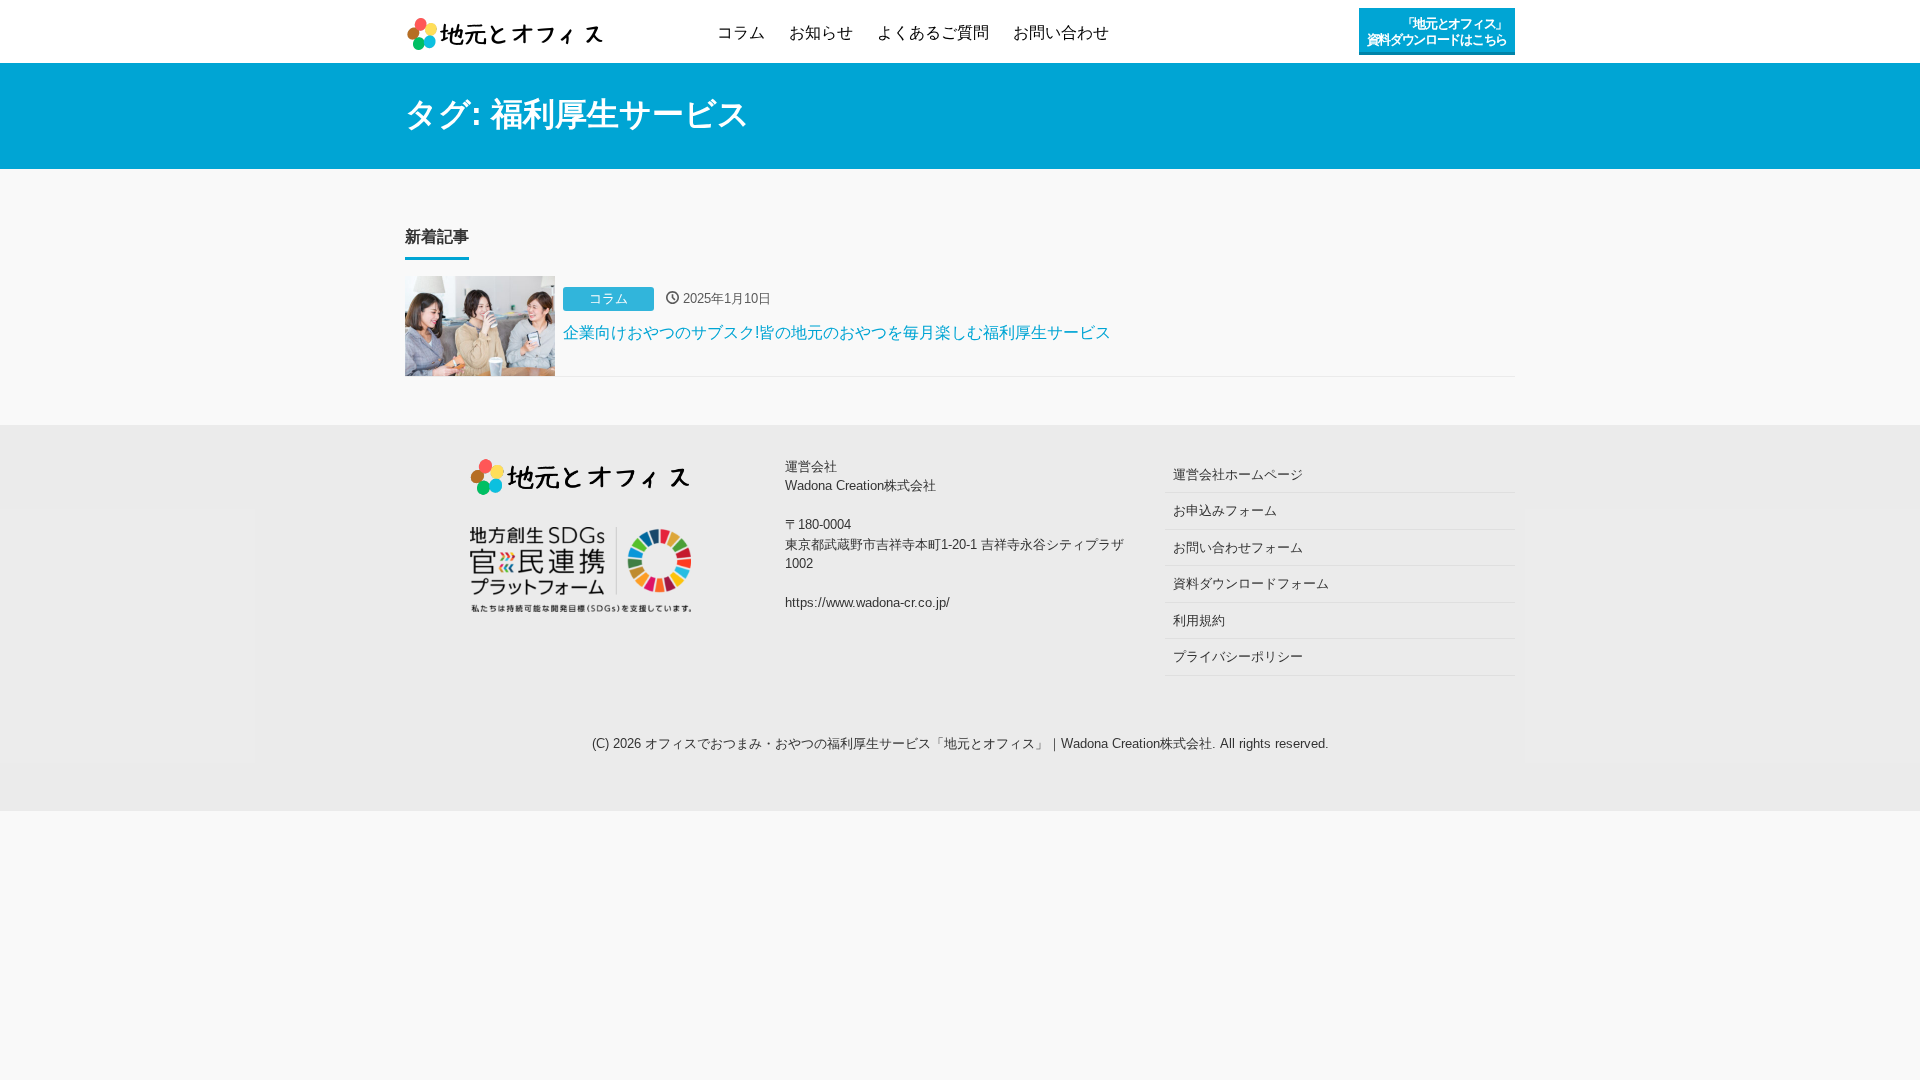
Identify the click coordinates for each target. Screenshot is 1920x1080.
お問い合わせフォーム (1238, 547)
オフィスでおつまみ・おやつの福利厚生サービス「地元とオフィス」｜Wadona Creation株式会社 (928, 743)
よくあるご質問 (933, 32)
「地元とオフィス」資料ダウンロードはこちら (1437, 31)
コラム (741, 32)
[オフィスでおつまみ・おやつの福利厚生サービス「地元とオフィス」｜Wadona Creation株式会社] (505, 27)
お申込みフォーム (1225, 510)
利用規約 (1199, 620)
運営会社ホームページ (1238, 474)
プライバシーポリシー (1238, 656)
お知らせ (821, 32)
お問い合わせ (1061, 32)
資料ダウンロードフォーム (1251, 583)
